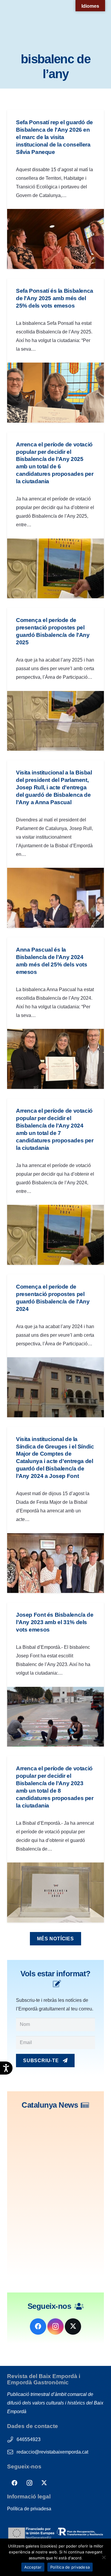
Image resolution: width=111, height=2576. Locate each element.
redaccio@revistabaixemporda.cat (52, 2452)
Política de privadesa (29, 2509)
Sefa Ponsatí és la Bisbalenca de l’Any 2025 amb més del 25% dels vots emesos (55, 298)
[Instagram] (55, 2327)
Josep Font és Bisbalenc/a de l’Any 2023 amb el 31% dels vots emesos (55, 1622)
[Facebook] (38, 2327)
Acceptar (33, 2567)
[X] (73, 2327)
